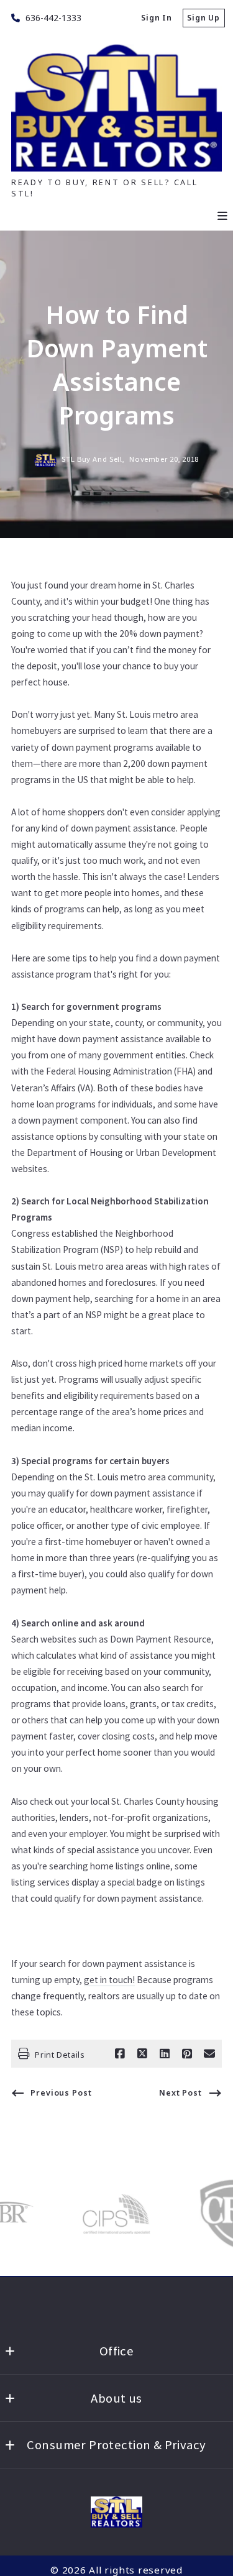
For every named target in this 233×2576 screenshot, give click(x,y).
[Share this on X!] (142, 2054)
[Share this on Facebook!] (120, 2054)
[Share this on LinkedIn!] (165, 2054)
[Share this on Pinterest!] (187, 2054)
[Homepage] (116, 2512)
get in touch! (109, 1980)
